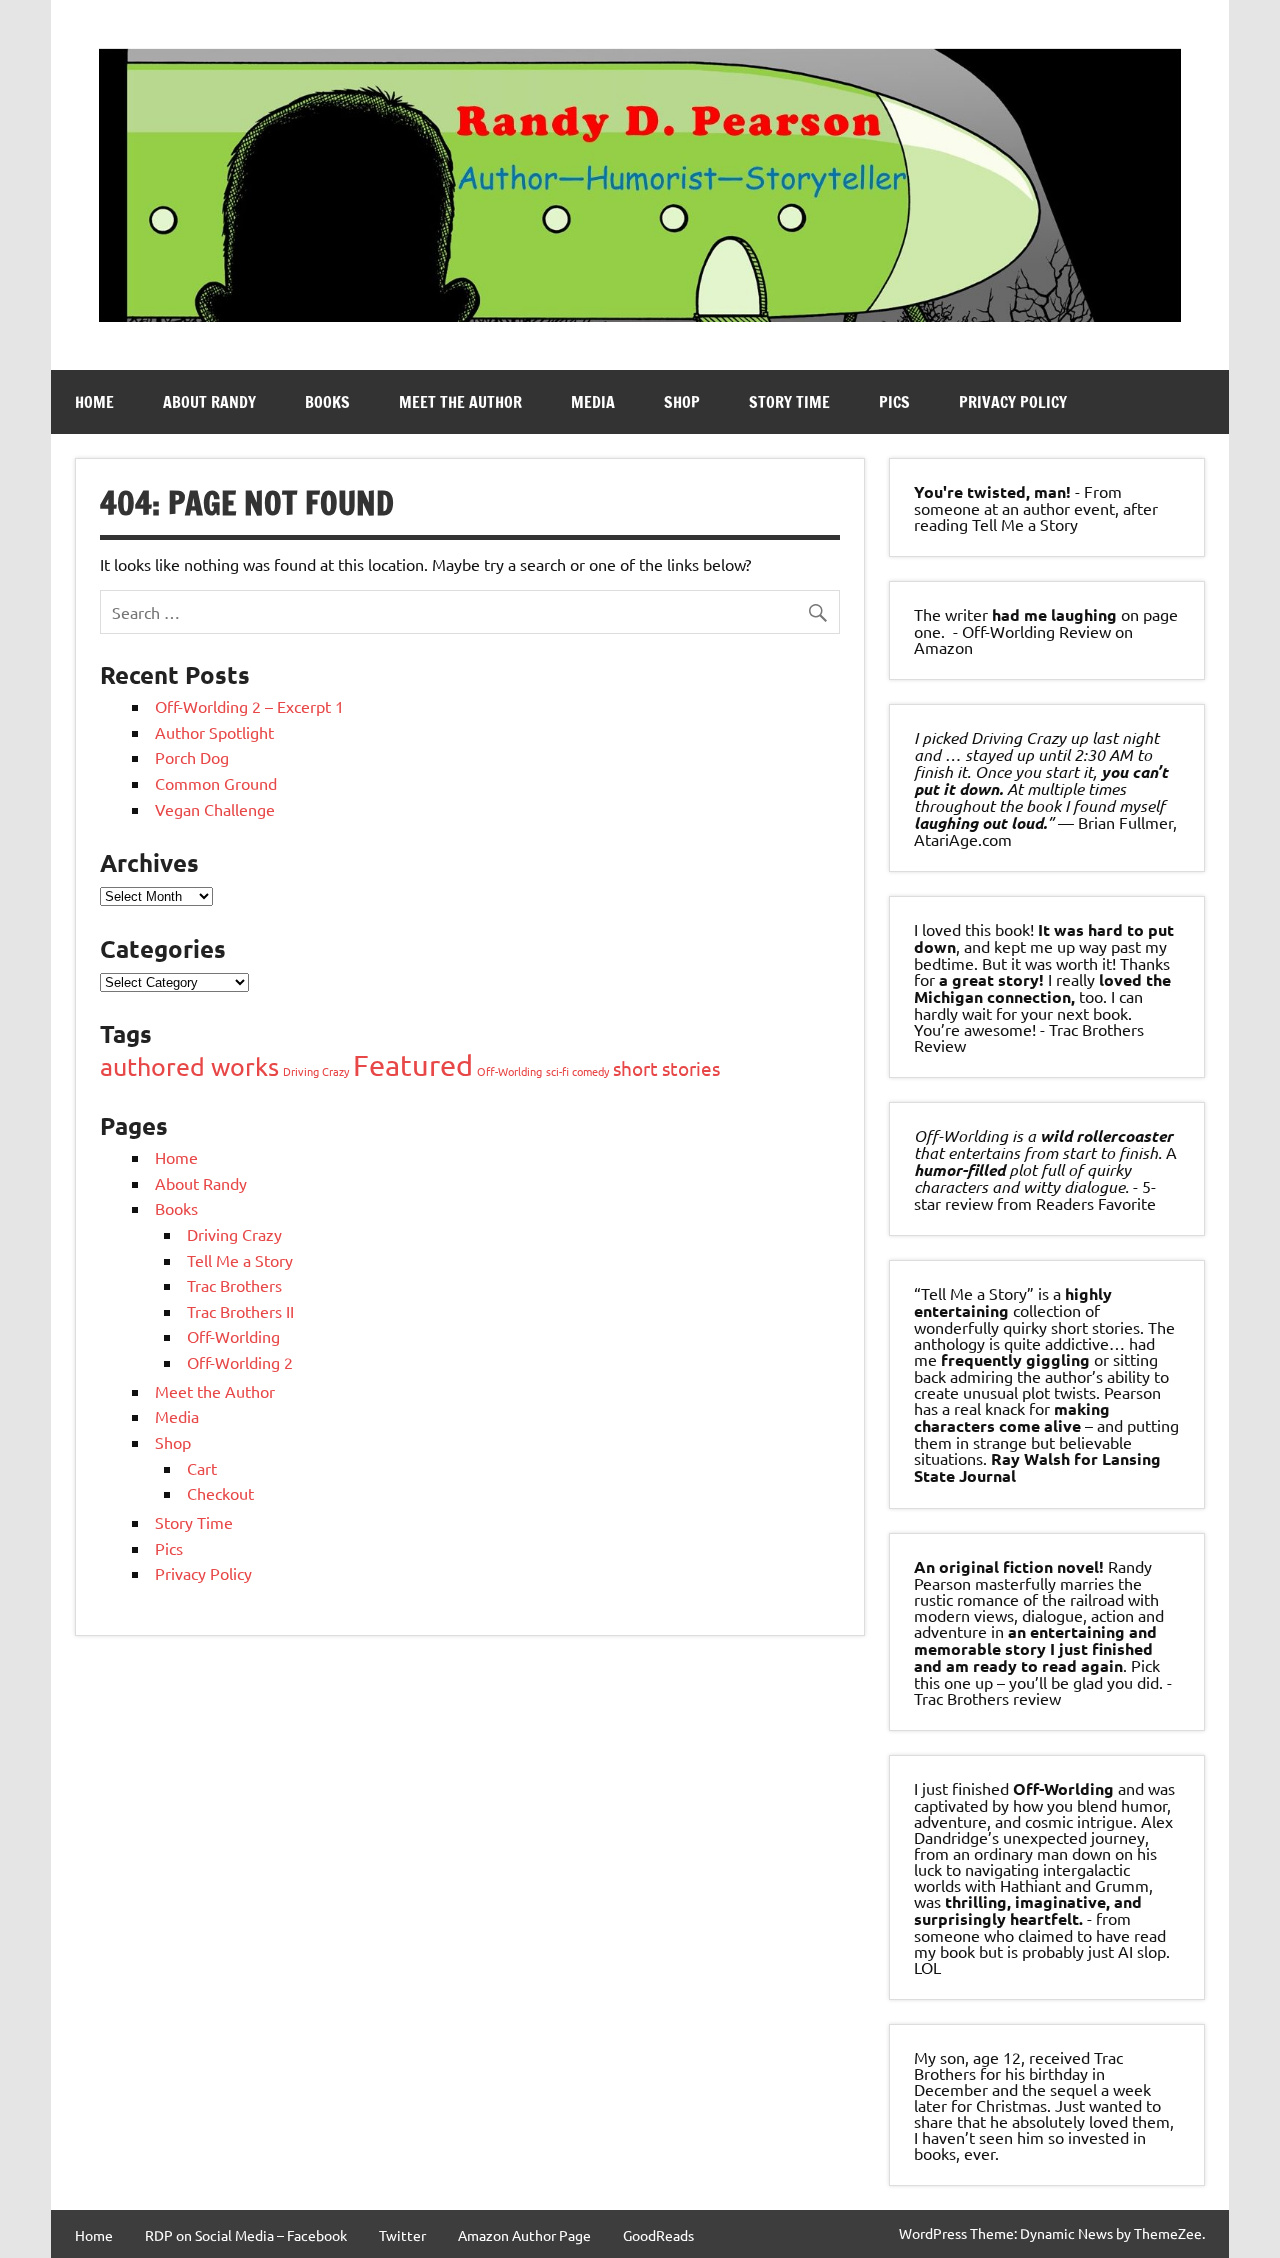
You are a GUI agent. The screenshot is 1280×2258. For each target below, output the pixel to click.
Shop (682, 402)
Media (593, 402)
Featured (413, 1065)
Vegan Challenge (215, 809)
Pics (894, 402)
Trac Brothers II (240, 1311)
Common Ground (216, 783)
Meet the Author (460, 402)
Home (94, 402)
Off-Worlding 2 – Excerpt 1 (249, 706)
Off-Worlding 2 (240, 1362)
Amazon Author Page (524, 2235)
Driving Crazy (316, 1071)
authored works (189, 1066)
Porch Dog (192, 757)
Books (327, 402)
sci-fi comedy (577, 1071)
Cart (202, 1468)
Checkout (220, 1493)
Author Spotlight (214, 732)
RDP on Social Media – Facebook (246, 2235)
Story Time (789, 402)
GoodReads (658, 2235)
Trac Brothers (234, 1285)
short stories (666, 1068)
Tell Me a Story (240, 1260)
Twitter (402, 2235)
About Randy (209, 402)
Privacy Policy (1013, 402)
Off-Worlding (509, 1071)
